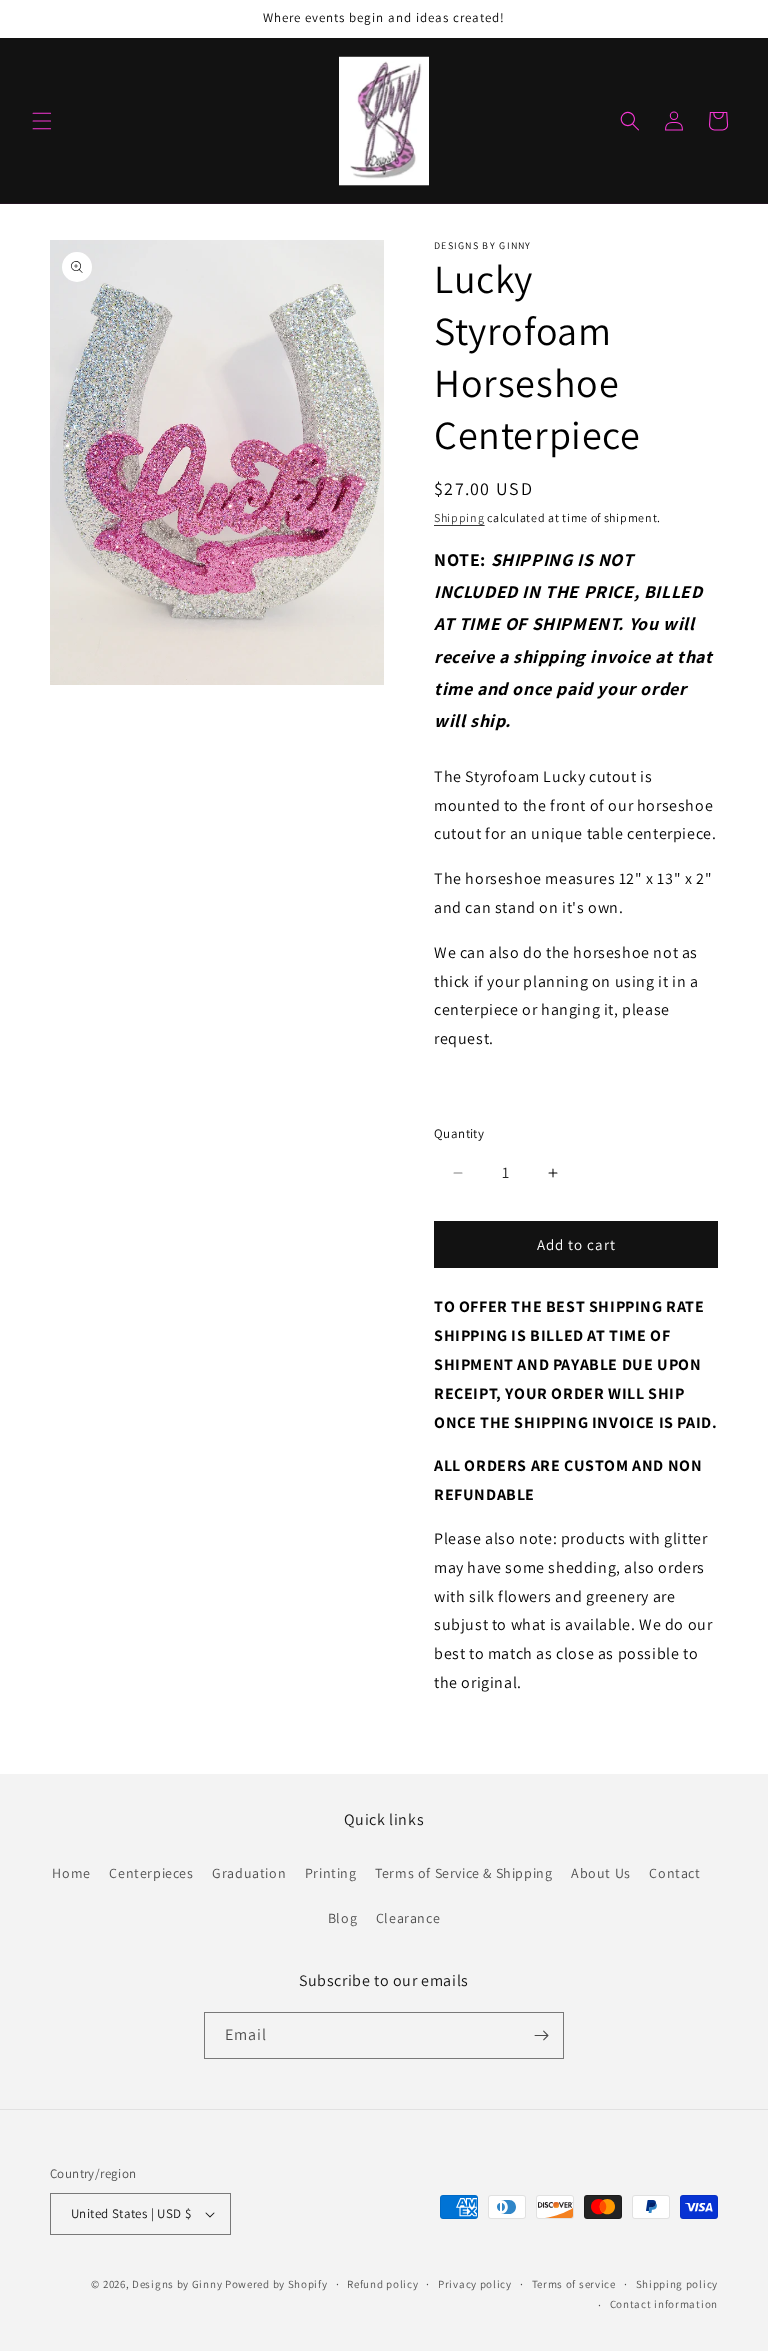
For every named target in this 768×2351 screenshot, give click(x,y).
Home (71, 1873)
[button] (42, 121)
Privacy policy (475, 2284)
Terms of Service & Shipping (463, 1873)
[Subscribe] (541, 2035)
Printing (331, 1873)
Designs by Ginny (177, 2284)
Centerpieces (151, 1873)
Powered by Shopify (276, 2284)
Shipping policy (677, 2284)
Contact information (664, 2304)
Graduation (249, 1873)
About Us (601, 1873)
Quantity (459, 1133)
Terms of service (574, 2284)
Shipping (459, 517)
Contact (674, 1873)
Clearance (408, 1918)
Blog (342, 1918)
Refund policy (382, 2284)
